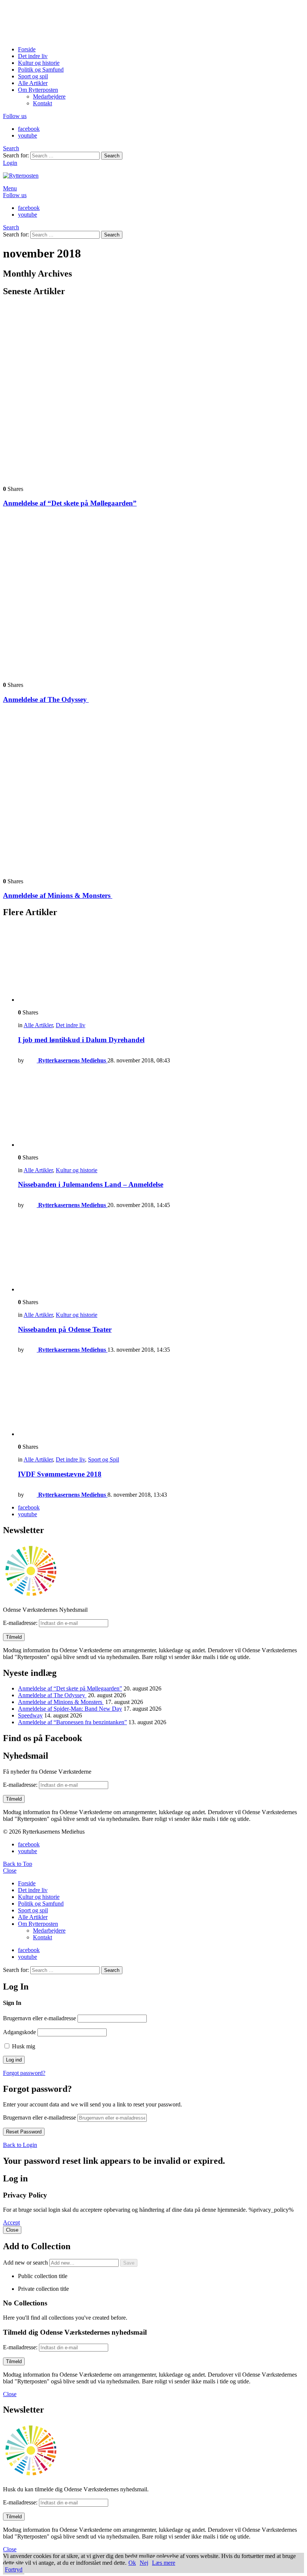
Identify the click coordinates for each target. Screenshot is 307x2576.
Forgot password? (24, 2073)
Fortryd (14, 2569)
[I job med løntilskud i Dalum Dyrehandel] (161, 964)
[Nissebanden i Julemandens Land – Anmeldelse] (161, 1109)
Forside (27, 49)
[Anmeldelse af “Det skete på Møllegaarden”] (153, 392)
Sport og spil (33, 76)
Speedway (30, 1715)
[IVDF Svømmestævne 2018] (161, 1398)
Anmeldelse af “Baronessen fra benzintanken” (72, 1722)
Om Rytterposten (38, 90)
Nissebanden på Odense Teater (65, 1329)
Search (112, 156)
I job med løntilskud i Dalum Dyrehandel (81, 1040)
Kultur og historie (39, 63)
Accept (11, 2222)
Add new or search (26, 2263)
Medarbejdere (49, 96)
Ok (132, 2563)
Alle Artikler (33, 83)
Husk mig (23, 2046)
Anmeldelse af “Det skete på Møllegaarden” (70, 503)
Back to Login (20, 2145)
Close (10, 1871)
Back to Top (18, 1864)
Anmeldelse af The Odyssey (46, 699)
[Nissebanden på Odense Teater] (161, 1254)
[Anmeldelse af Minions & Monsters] (153, 791)
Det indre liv (33, 56)
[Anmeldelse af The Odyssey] (153, 595)
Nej (144, 2563)
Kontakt (42, 103)
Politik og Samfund (41, 70)
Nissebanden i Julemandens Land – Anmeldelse (91, 1184)
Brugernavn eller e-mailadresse (39, 2018)
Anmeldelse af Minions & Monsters (58, 895)
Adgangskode (19, 2032)
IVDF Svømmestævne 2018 (60, 1474)
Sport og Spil (104, 1459)
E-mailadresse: (21, 1623)
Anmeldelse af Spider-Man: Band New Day (70, 1709)
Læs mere (164, 2563)
